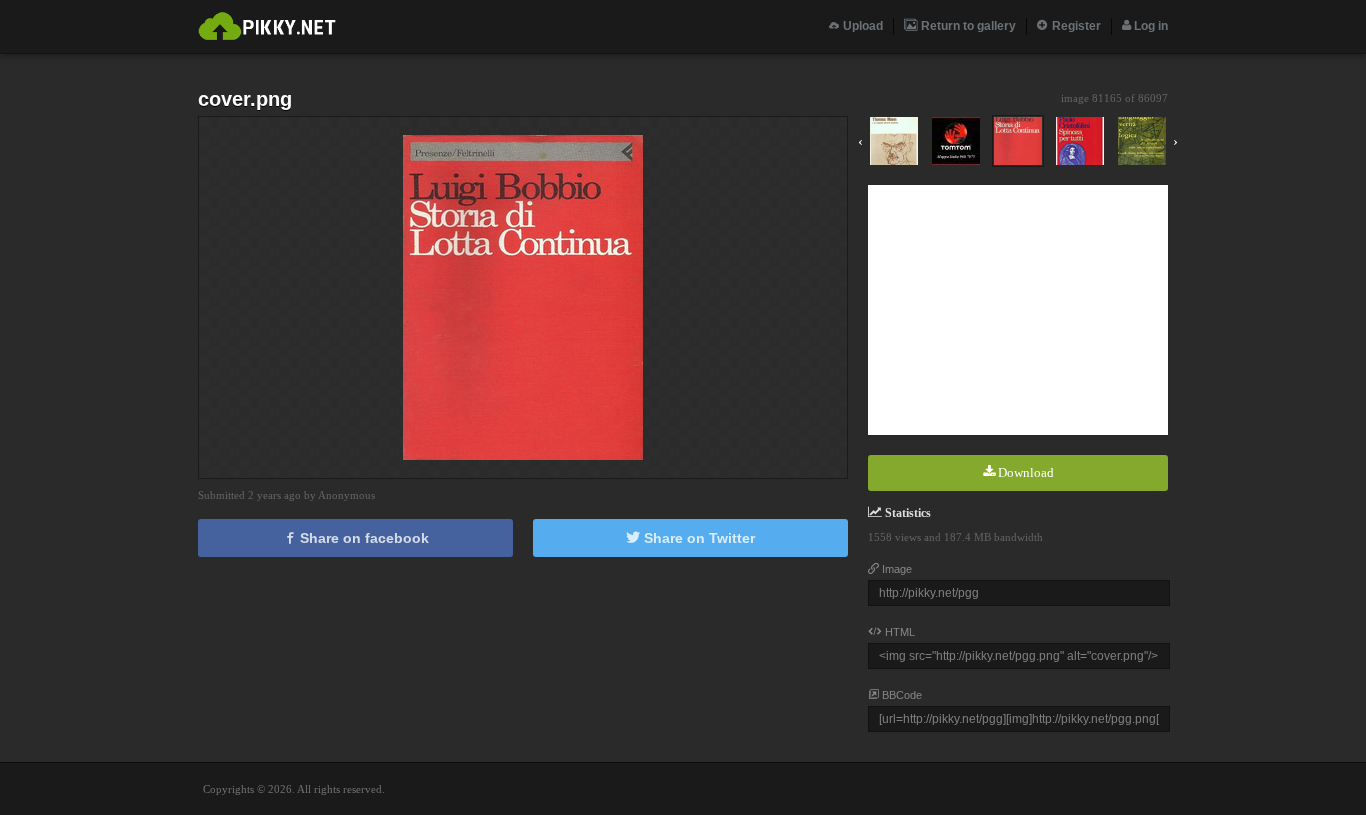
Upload (861, 26)
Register (1075, 26)
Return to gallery (967, 26)
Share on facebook (362, 538)
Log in (1149, 26)
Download (1024, 472)
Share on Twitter (697, 538)
